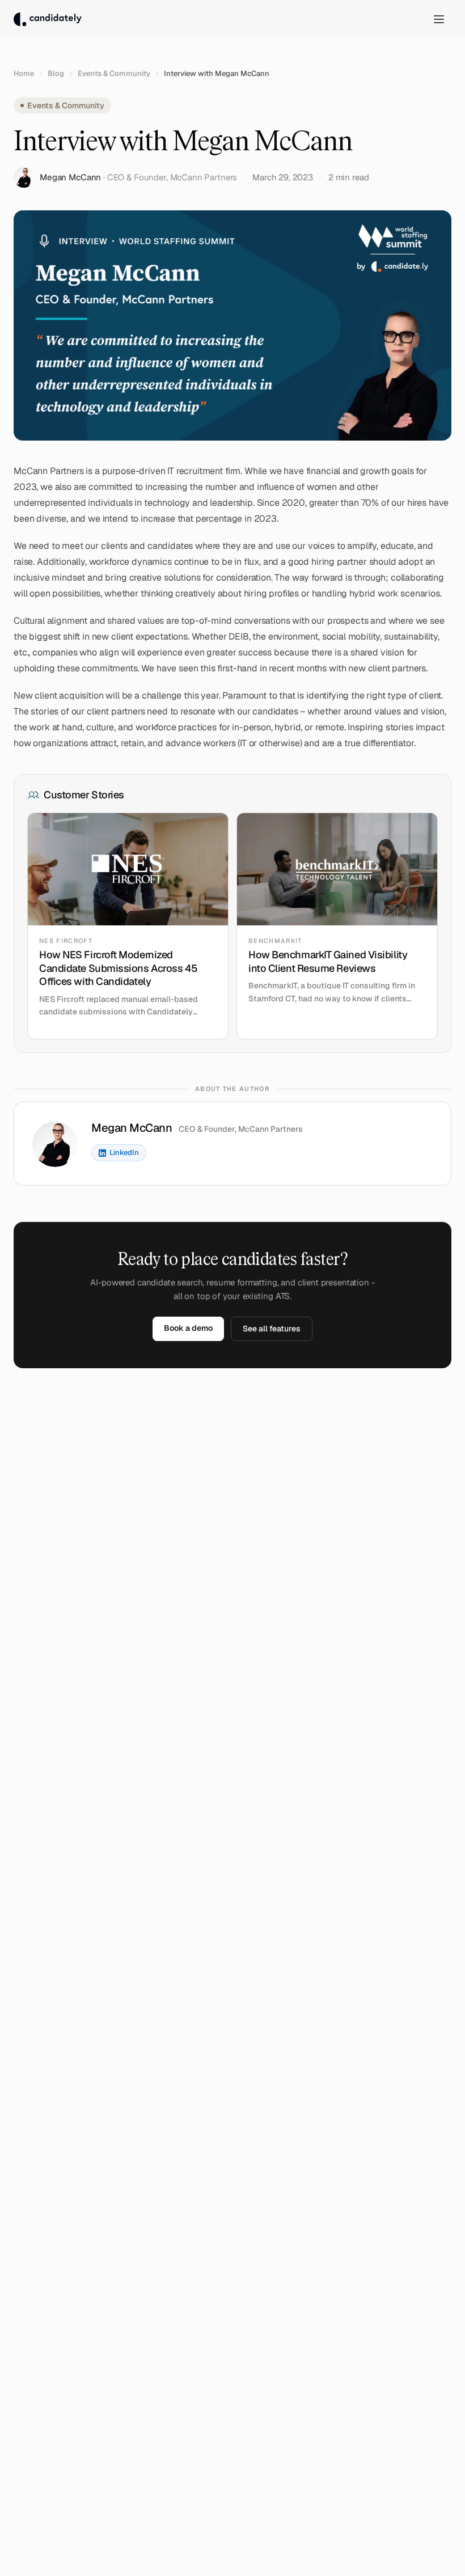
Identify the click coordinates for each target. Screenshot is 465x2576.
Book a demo (188, 1328)
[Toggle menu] (439, 19)
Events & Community (114, 73)
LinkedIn (124, 1152)
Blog (56, 73)
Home (24, 73)
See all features (272, 1329)
